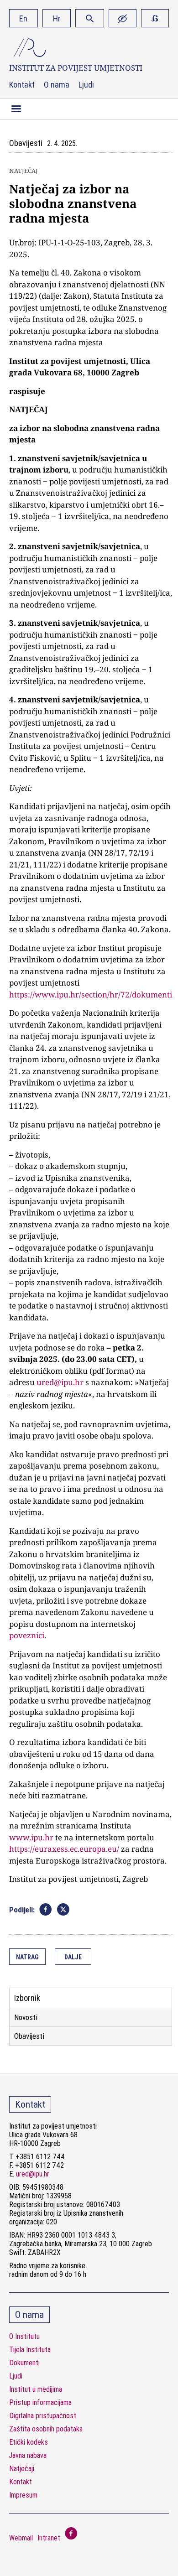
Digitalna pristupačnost (43, 2416)
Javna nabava (28, 2455)
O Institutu (24, 2336)
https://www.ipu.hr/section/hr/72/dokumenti (91, 995)
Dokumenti (24, 2363)
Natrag (27, 1957)
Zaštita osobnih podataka (46, 2429)
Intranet (49, 2538)
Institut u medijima (36, 2389)
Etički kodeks (29, 2442)
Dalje (73, 1957)
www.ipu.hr (31, 1837)
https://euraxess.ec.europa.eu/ (64, 1849)
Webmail (21, 2538)
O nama (57, 85)
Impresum (23, 2495)
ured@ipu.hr (60, 1382)
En (23, 18)
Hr (57, 18)
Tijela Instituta (30, 2350)
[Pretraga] (90, 18)
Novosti (26, 2017)
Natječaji (22, 2469)
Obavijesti (29, 2036)
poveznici (27, 1635)
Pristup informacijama (40, 2402)
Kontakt (22, 85)
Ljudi (86, 85)
